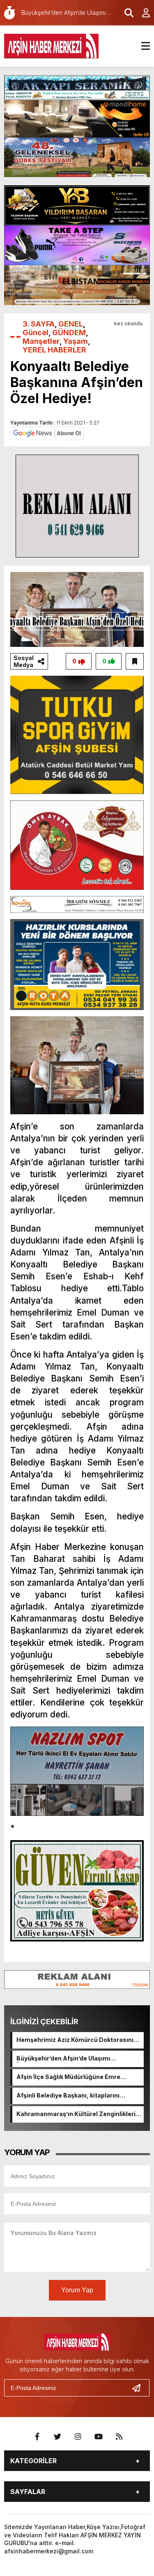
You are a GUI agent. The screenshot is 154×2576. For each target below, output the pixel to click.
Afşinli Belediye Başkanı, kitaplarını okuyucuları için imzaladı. (68, 2096)
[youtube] (99, 2437)
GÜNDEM (69, 332)
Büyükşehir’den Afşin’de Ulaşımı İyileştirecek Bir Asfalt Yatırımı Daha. (70, 2059)
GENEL (71, 324)
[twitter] (57, 2437)
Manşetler (41, 341)
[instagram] (78, 2437)
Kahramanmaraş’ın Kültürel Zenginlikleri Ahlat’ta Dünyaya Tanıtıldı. (76, 2114)
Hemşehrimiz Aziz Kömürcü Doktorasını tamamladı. (75, 2040)
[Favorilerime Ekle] (135, 661)
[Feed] (119, 2437)
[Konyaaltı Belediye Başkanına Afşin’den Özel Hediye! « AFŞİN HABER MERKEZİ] (51, 45)
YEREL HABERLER (54, 350)
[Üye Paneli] (142, 13)
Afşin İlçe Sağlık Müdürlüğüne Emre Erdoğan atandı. (68, 2077)
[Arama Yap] (125, 13)
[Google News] (47, 433)
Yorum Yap (77, 2290)
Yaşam (76, 341)
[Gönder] (140, 2388)
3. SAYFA (39, 324)
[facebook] (37, 2437)
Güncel (36, 332)
